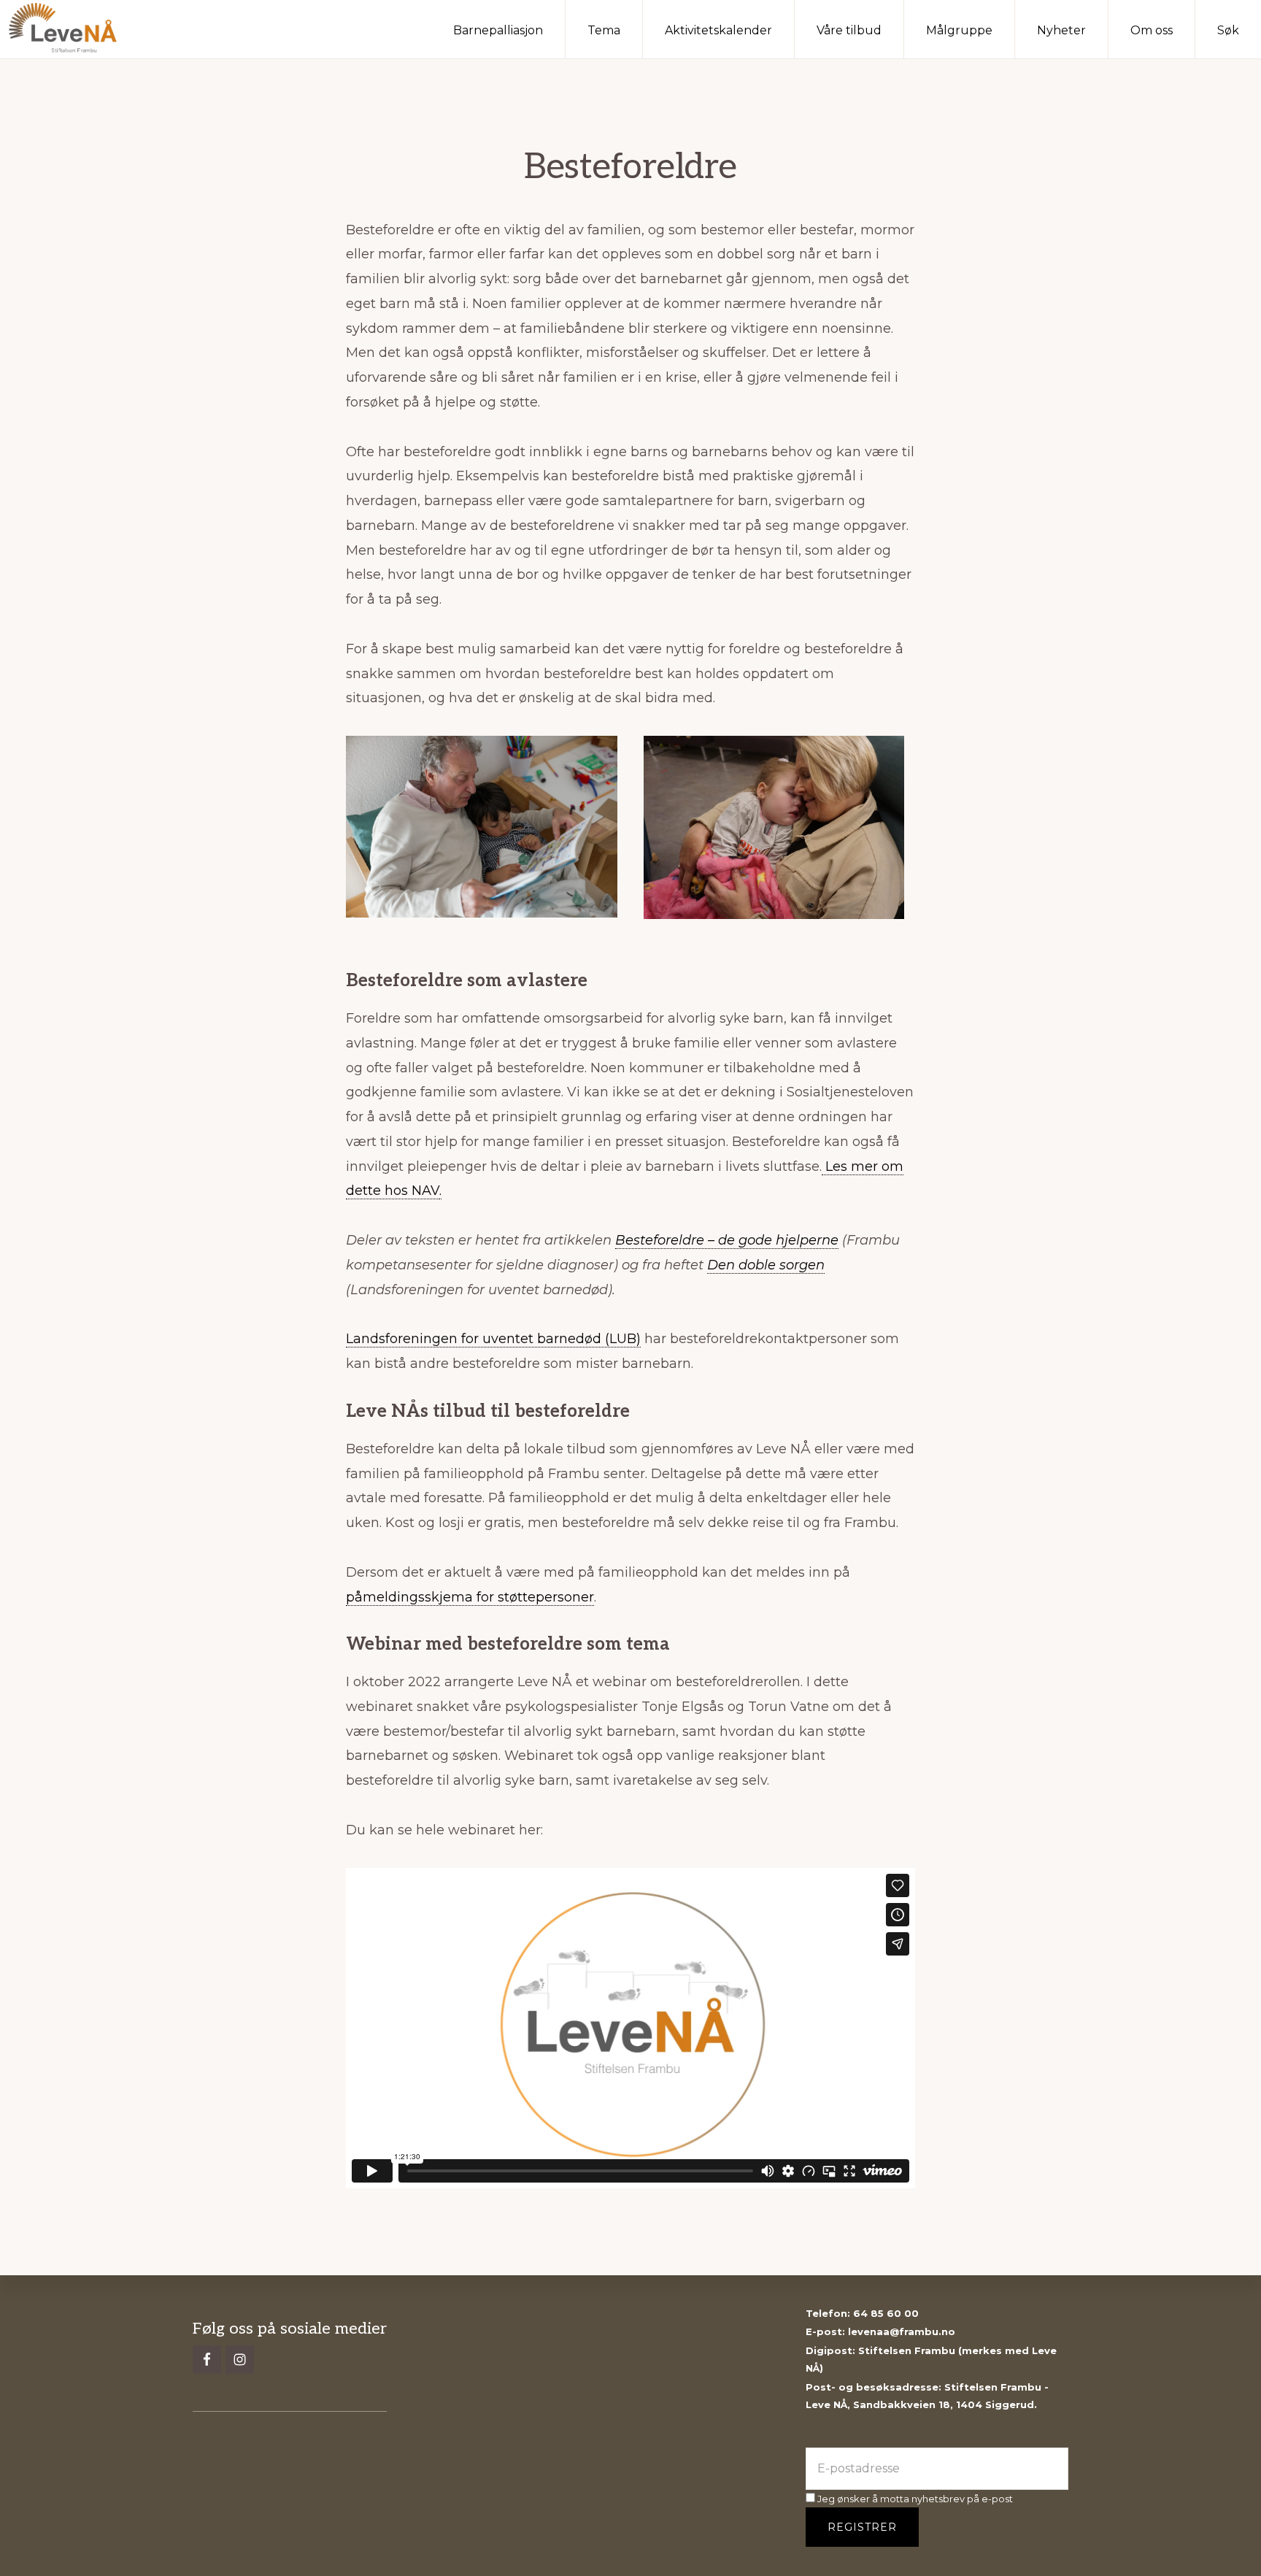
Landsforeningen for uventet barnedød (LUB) (493, 1339)
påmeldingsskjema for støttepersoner (470, 1597)
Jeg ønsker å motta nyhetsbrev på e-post (914, 2499)
